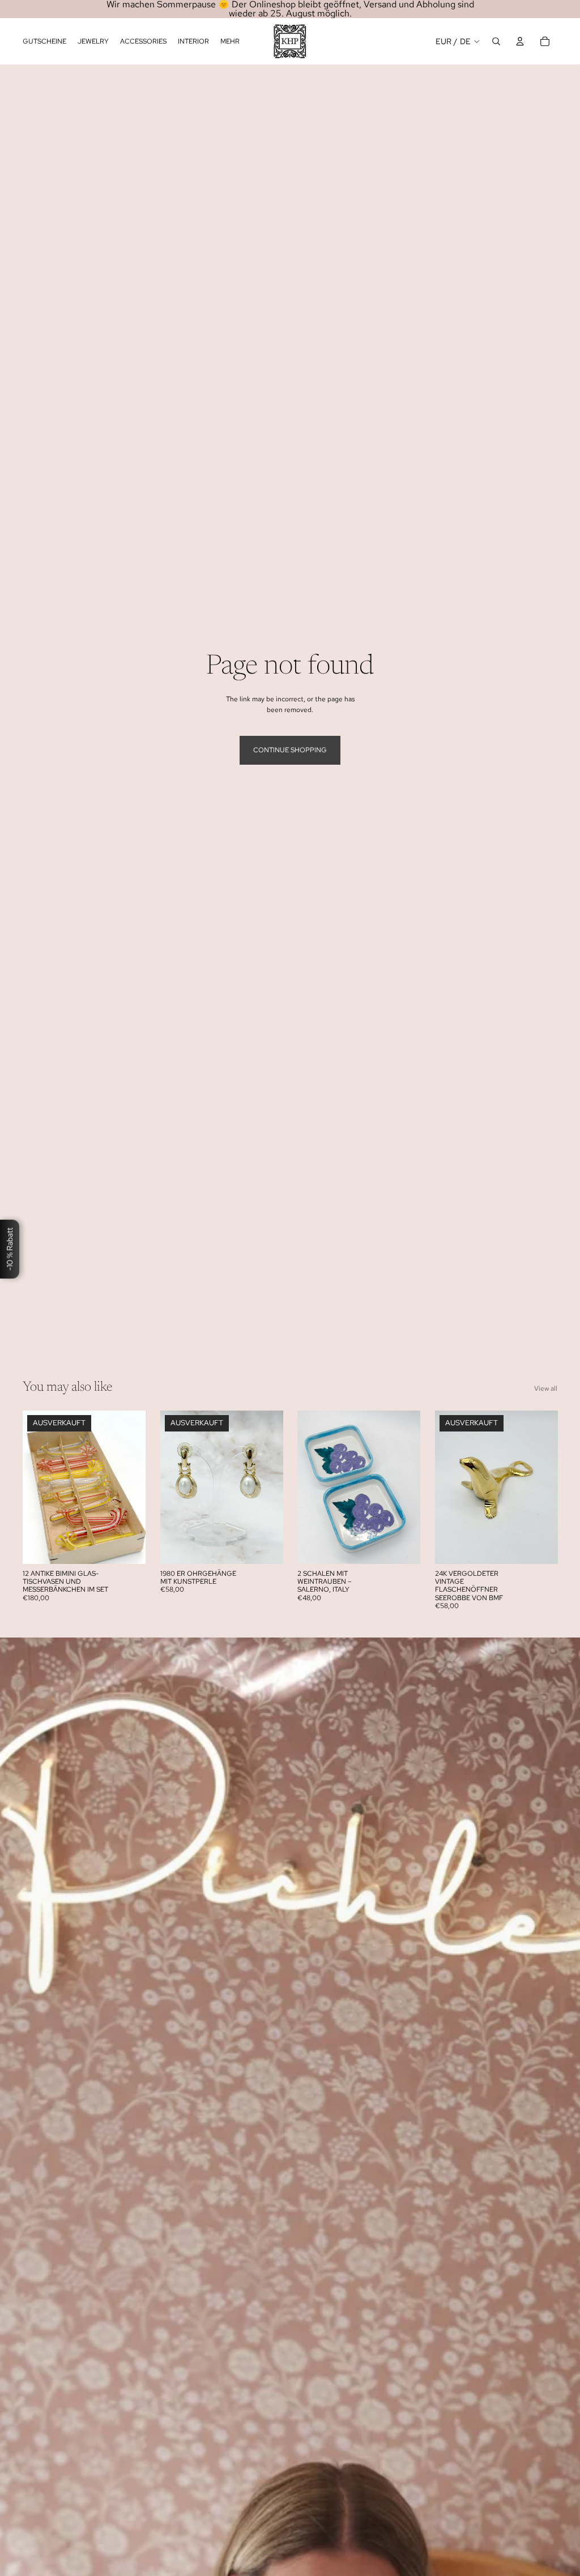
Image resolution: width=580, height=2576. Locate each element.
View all (546, 1388)
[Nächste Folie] (133, 1488)
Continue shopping (290, 750)
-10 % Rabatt (10, 1249)
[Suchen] (496, 41)
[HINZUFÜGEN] (403, 1546)
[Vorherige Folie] (35, 1488)
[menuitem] (230, 42)
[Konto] (520, 41)
